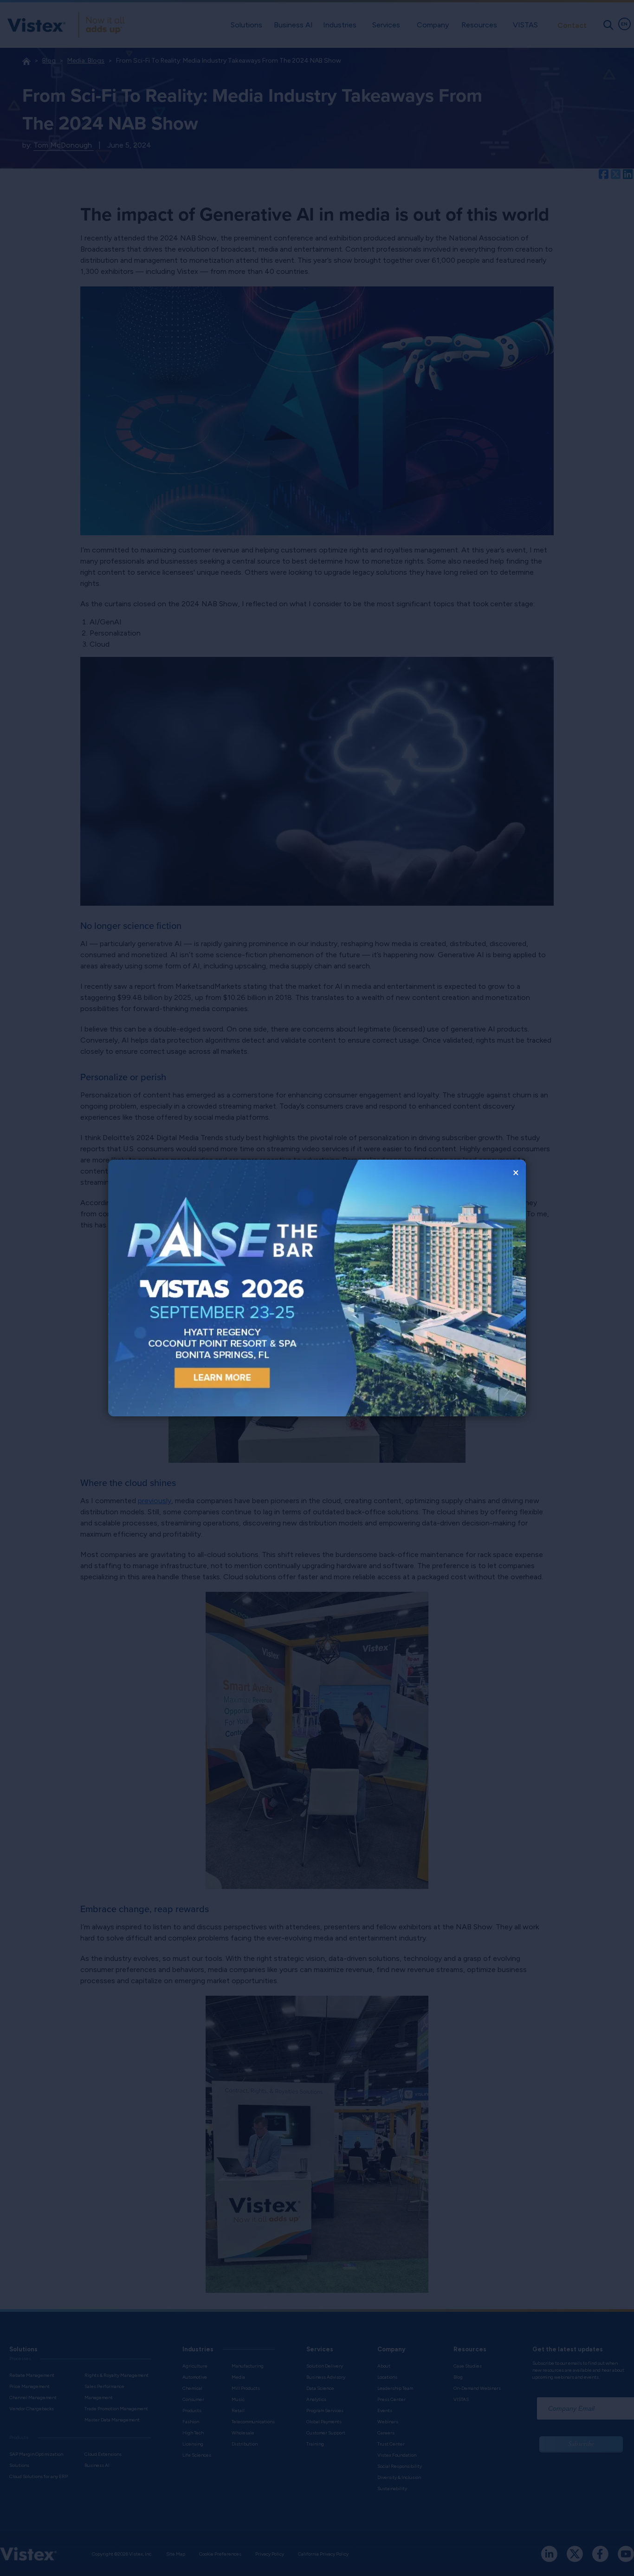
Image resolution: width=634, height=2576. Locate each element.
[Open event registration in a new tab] (213, 1288)
